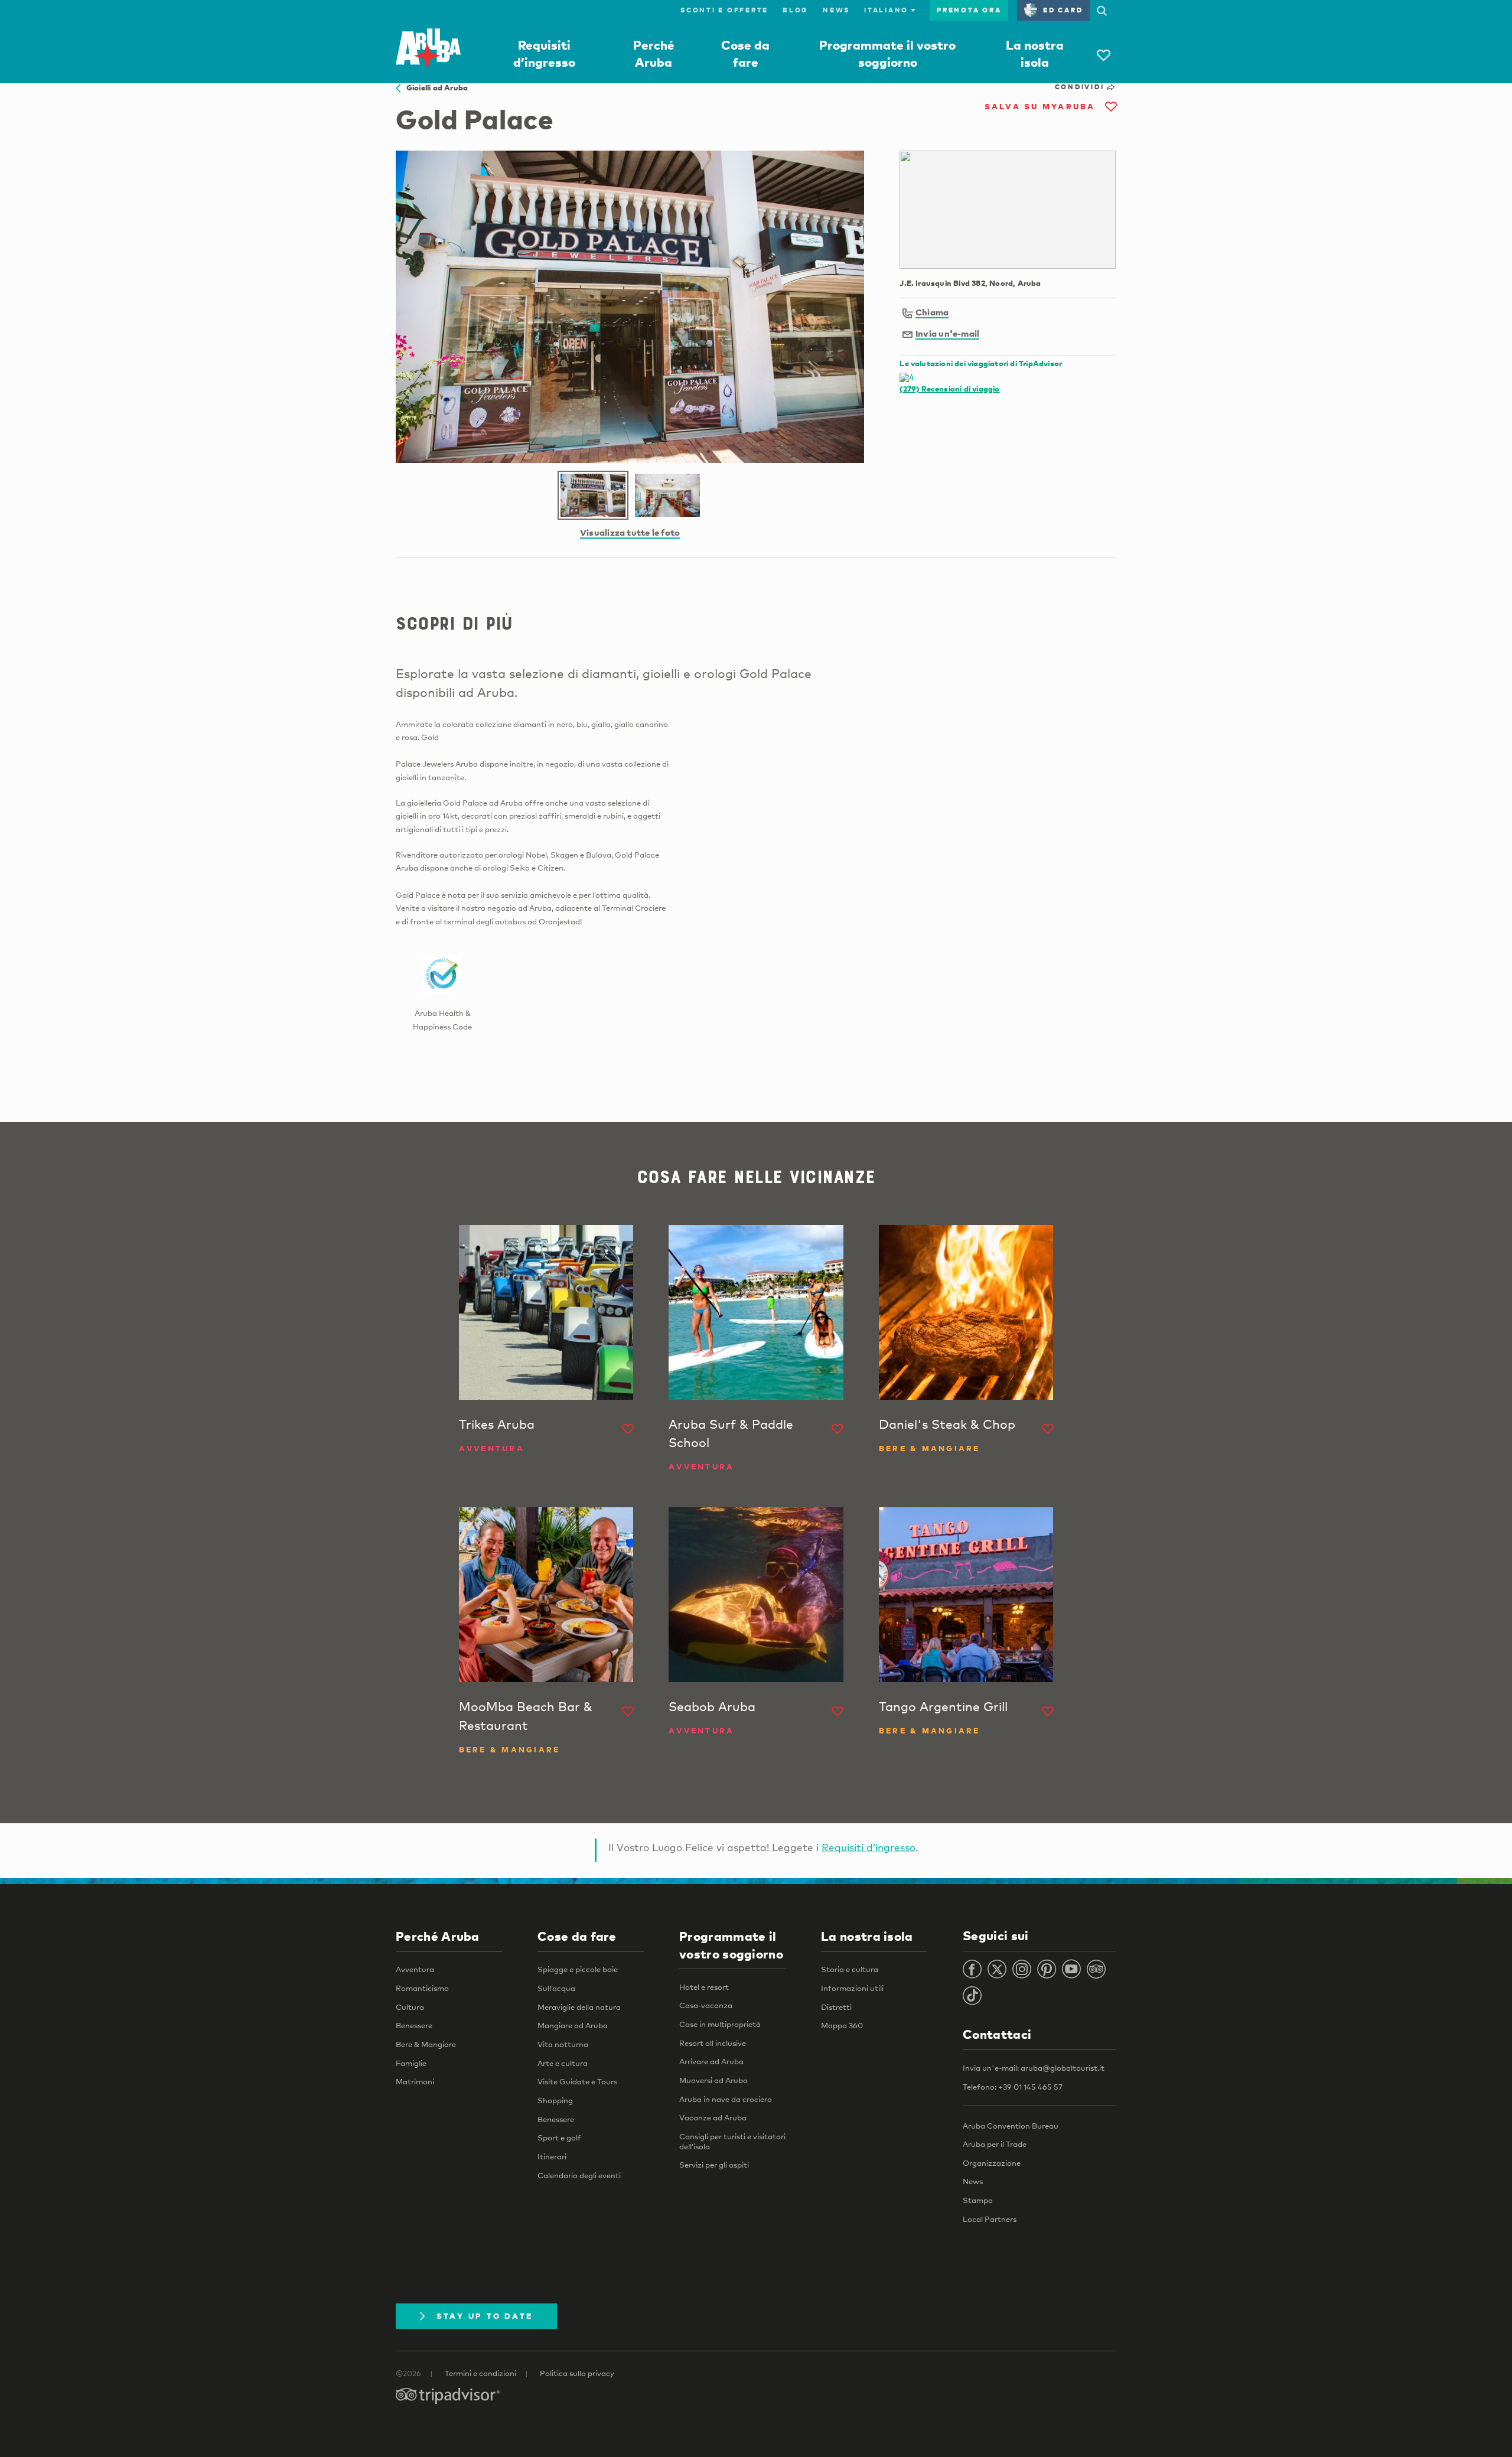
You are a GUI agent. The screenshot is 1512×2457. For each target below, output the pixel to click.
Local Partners (990, 2219)
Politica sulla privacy (577, 2373)
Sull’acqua (556, 1988)
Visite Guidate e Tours (577, 2081)
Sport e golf (559, 2137)
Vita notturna (563, 2044)
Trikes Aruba (497, 1424)
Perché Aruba (438, 1936)
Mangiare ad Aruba (573, 2025)
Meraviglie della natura (579, 2007)
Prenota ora (969, 10)
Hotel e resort (704, 1987)
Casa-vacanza (706, 2005)
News (836, 10)
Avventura (415, 1969)
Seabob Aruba (712, 1706)
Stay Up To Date (485, 2316)
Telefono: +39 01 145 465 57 (1013, 2087)
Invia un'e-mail (947, 333)
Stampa (978, 2200)
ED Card (1063, 10)
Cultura (410, 2007)
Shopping (555, 2100)
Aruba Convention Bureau (1011, 2126)
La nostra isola (867, 1936)
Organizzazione (992, 2163)
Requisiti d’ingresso (869, 1847)
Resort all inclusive (713, 2043)
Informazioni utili (852, 1988)
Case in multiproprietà (720, 2024)
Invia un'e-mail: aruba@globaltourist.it (1034, 2068)
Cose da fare (577, 1936)
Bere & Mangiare (426, 2044)
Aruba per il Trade (995, 2144)
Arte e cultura (563, 2063)
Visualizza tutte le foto (630, 532)
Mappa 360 (842, 2025)
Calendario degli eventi (579, 2175)
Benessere (414, 2025)
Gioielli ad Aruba (434, 87)
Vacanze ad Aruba (713, 2117)
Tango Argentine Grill (943, 1706)
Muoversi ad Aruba (713, 2080)
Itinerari (552, 2156)
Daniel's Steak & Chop (947, 1424)
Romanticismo (422, 1988)
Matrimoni (415, 2081)
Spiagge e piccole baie (578, 1969)
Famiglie (411, 2063)
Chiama (932, 312)
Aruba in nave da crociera (726, 2099)
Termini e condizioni (480, 2373)
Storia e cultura (850, 1969)
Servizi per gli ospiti (714, 2165)
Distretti (836, 2007)
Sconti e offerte (724, 10)
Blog (796, 10)
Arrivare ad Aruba (711, 2061)
